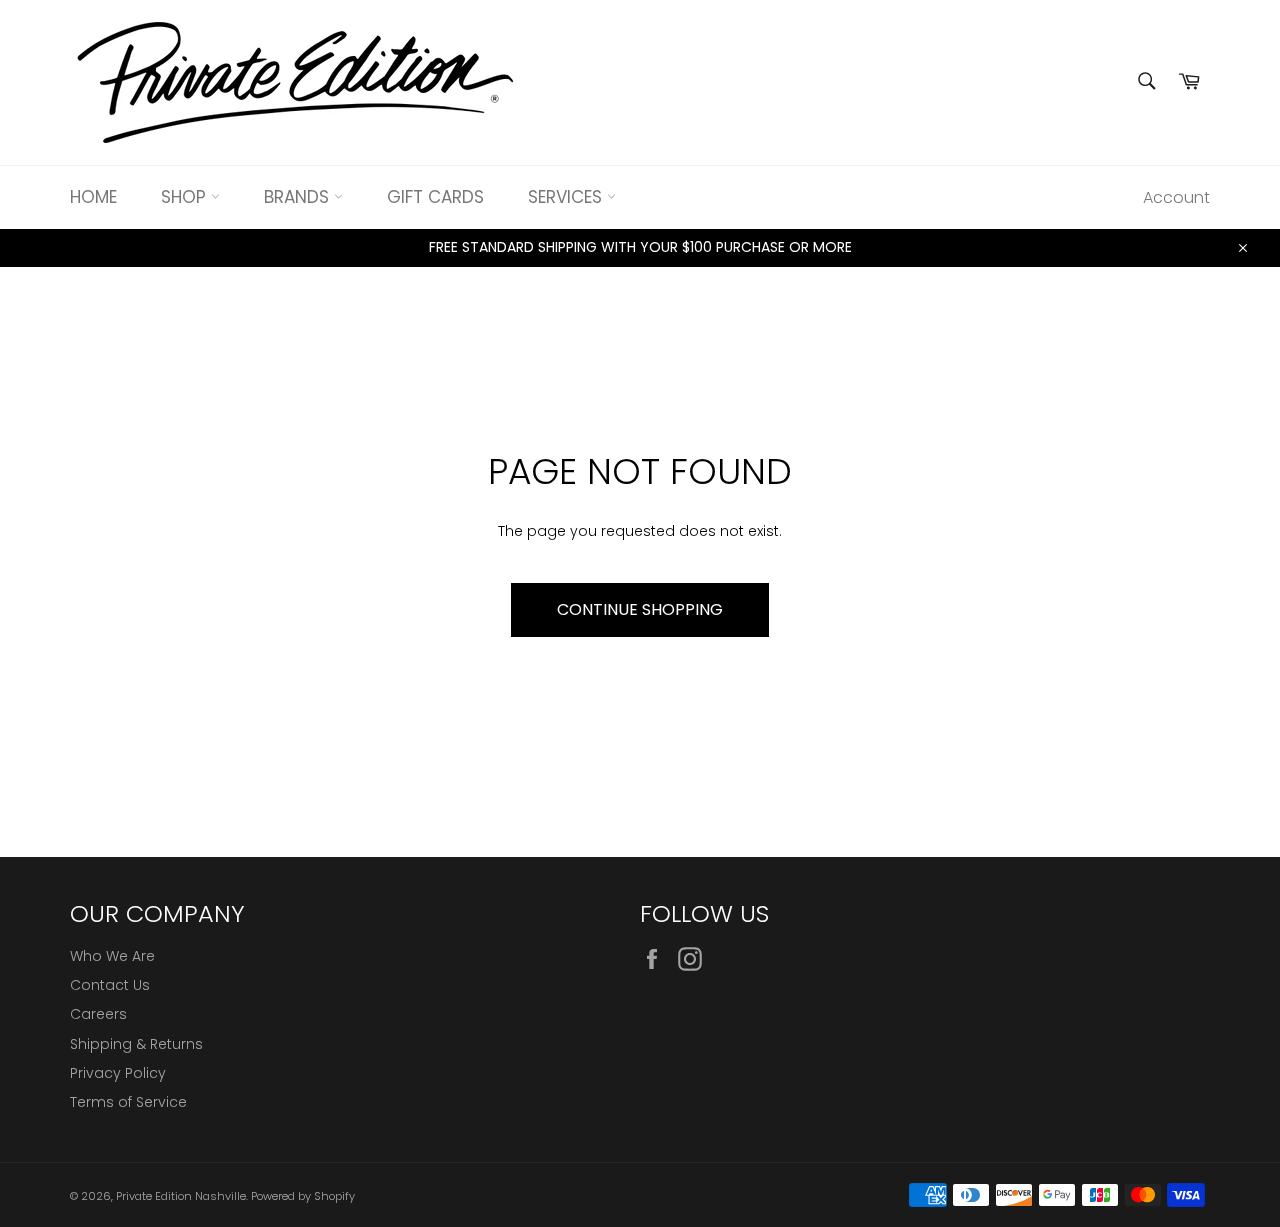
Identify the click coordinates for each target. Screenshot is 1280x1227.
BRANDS (299, 197)
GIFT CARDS (435, 197)
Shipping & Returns (136, 1044)
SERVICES (567, 197)
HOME (93, 197)
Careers (98, 1014)
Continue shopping (640, 609)
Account (1176, 197)
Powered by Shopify (303, 1196)
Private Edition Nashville (181, 1196)
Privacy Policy (118, 1073)
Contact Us (110, 985)
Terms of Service (128, 1102)
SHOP (186, 197)
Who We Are (112, 956)
